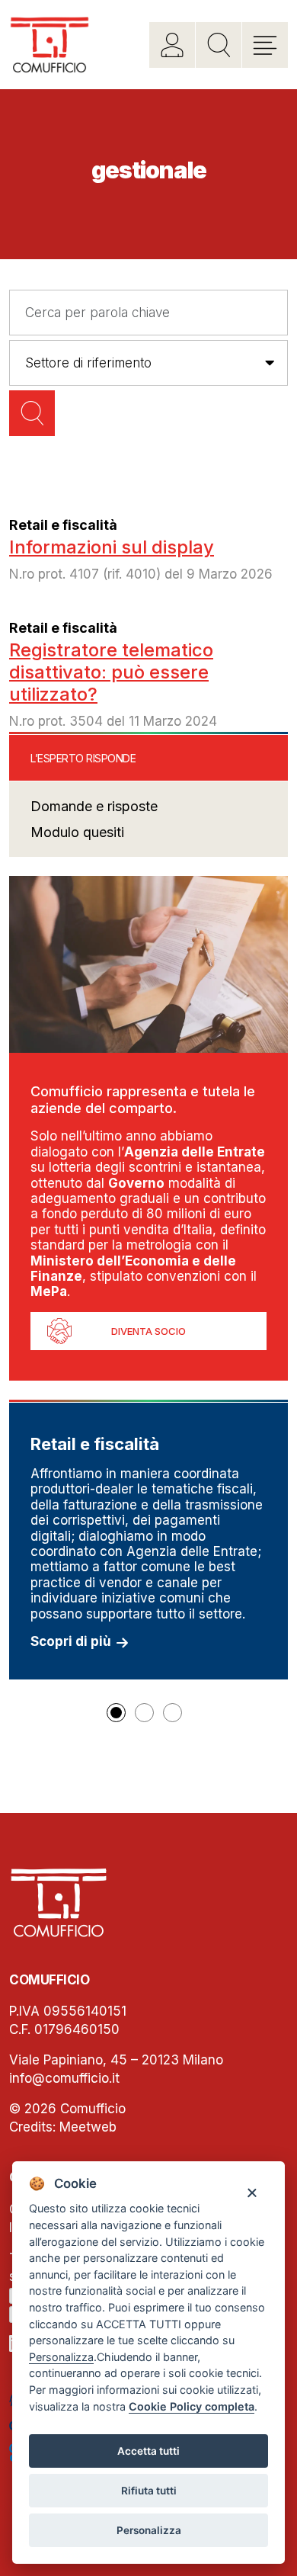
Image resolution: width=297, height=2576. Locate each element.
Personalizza (149, 2530)
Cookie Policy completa (192, 2406)
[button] (116, 1713)
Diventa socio (148, 1331)
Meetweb (88, 2127)
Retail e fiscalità (63, 525)
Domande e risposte (94, 806)
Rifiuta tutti (149, 2491)
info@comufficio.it (64, 2078)
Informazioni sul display (112, 547)
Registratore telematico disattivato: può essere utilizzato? (111, 672)
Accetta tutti (148, 2451)
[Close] (252, 2191)
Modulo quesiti (77, 832)
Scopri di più (71, 1641)
